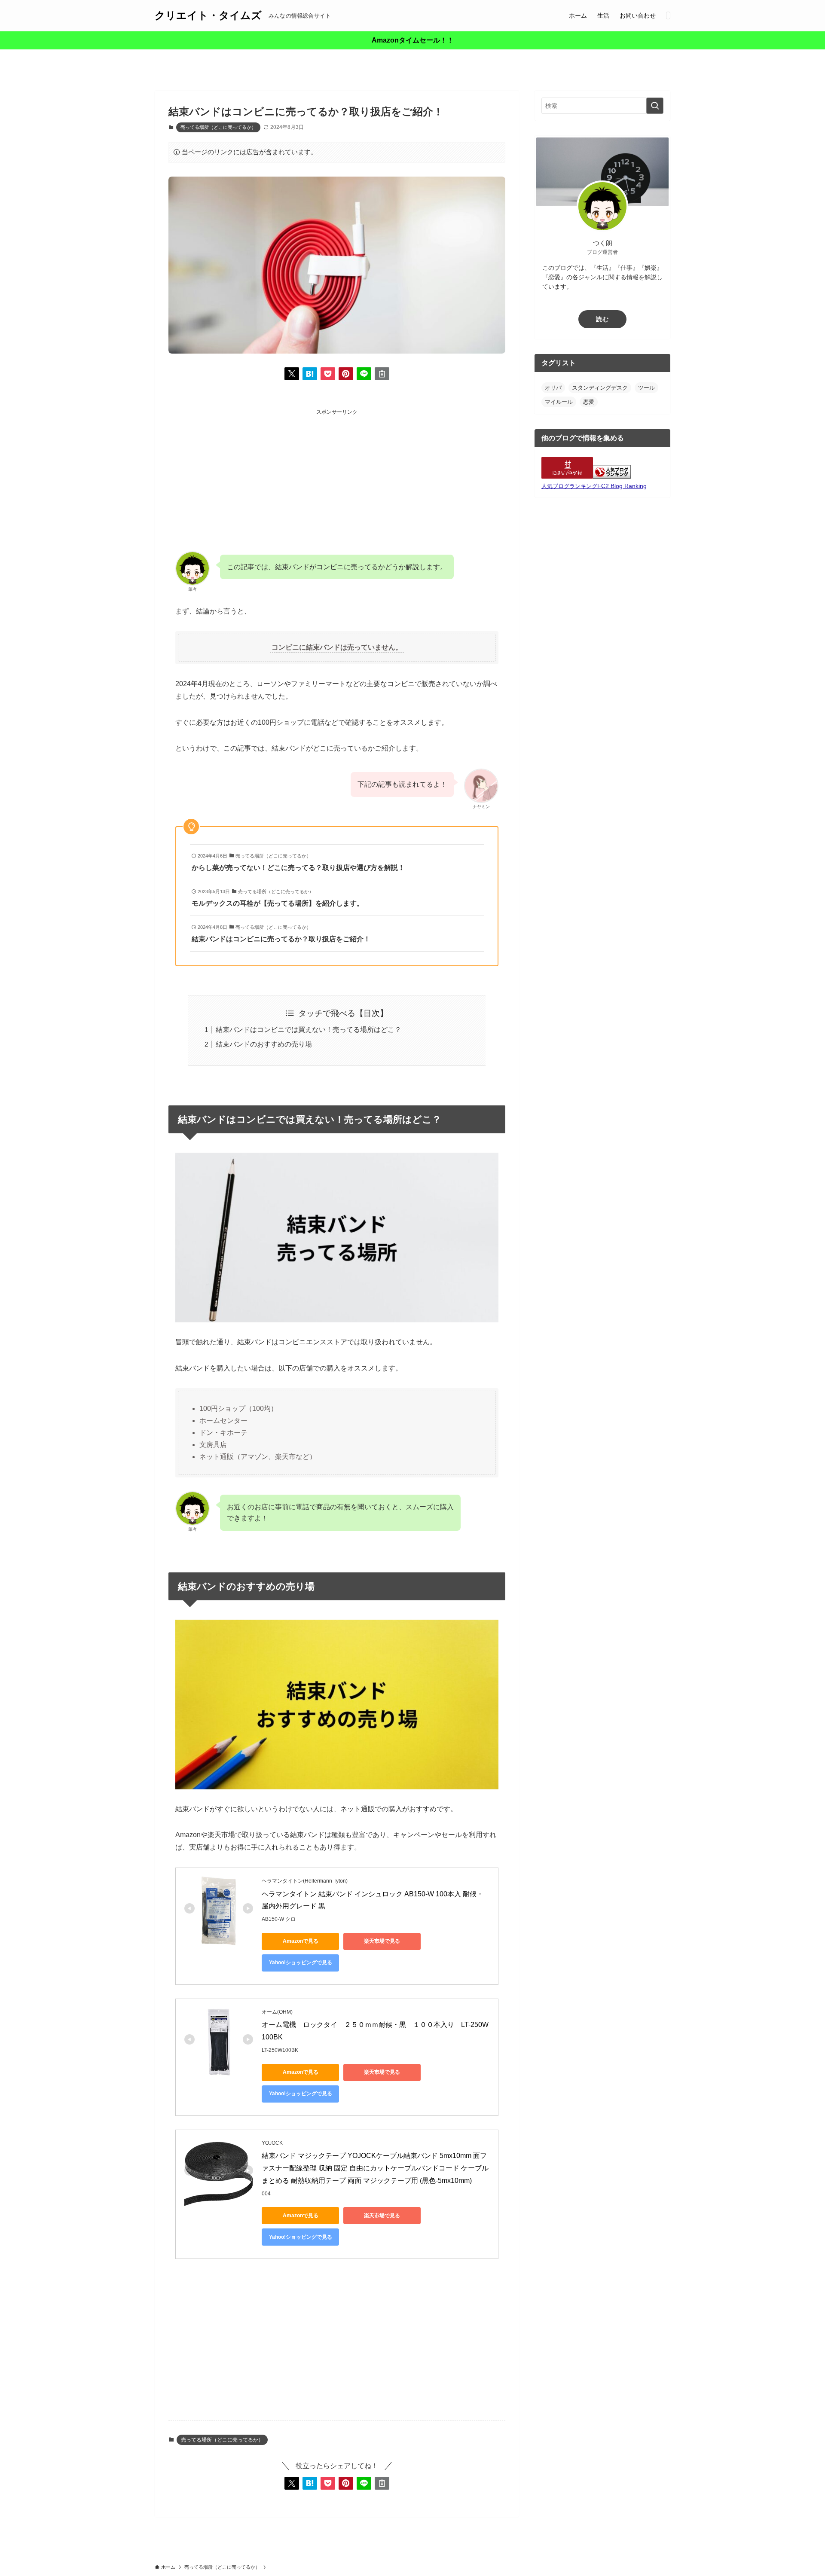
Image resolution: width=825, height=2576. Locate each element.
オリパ (553, 388)
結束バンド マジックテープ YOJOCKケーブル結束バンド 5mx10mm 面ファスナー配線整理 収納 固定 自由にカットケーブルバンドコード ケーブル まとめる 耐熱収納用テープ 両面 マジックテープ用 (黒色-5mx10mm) (376, 2168)
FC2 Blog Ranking (622, 486)
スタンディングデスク (600, 388)
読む (602, 319)
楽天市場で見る (382, 1941)
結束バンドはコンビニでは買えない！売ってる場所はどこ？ (309, 1030)
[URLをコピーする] (382, 374)
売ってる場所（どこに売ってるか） (218, 127)
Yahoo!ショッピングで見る (301, 1963)
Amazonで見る (301, 1941)
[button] (292, 374)
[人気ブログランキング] (612, 476)
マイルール (559, 402)
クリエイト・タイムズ (208, 15)
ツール (646, 388)
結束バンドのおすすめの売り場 (264, 1044)
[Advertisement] (337, 477)
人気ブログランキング (569, 486)
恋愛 (589, 402)
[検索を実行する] (655, 106)
